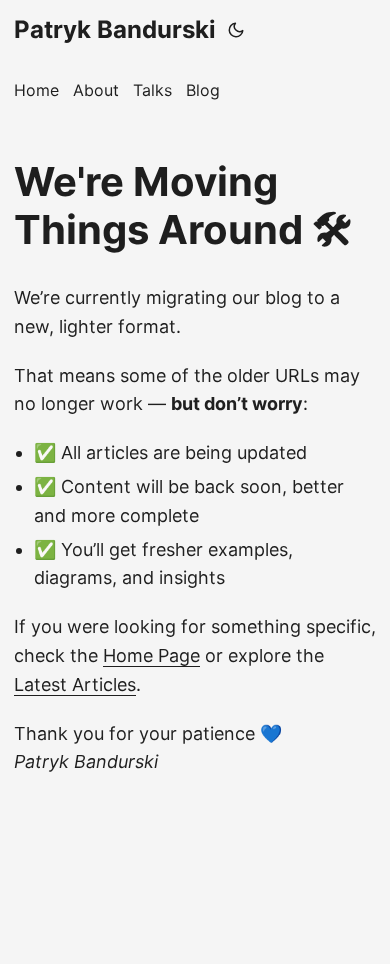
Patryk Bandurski (115, 29)
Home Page (151, 655)
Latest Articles (75, 684)
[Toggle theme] (236, 30)
